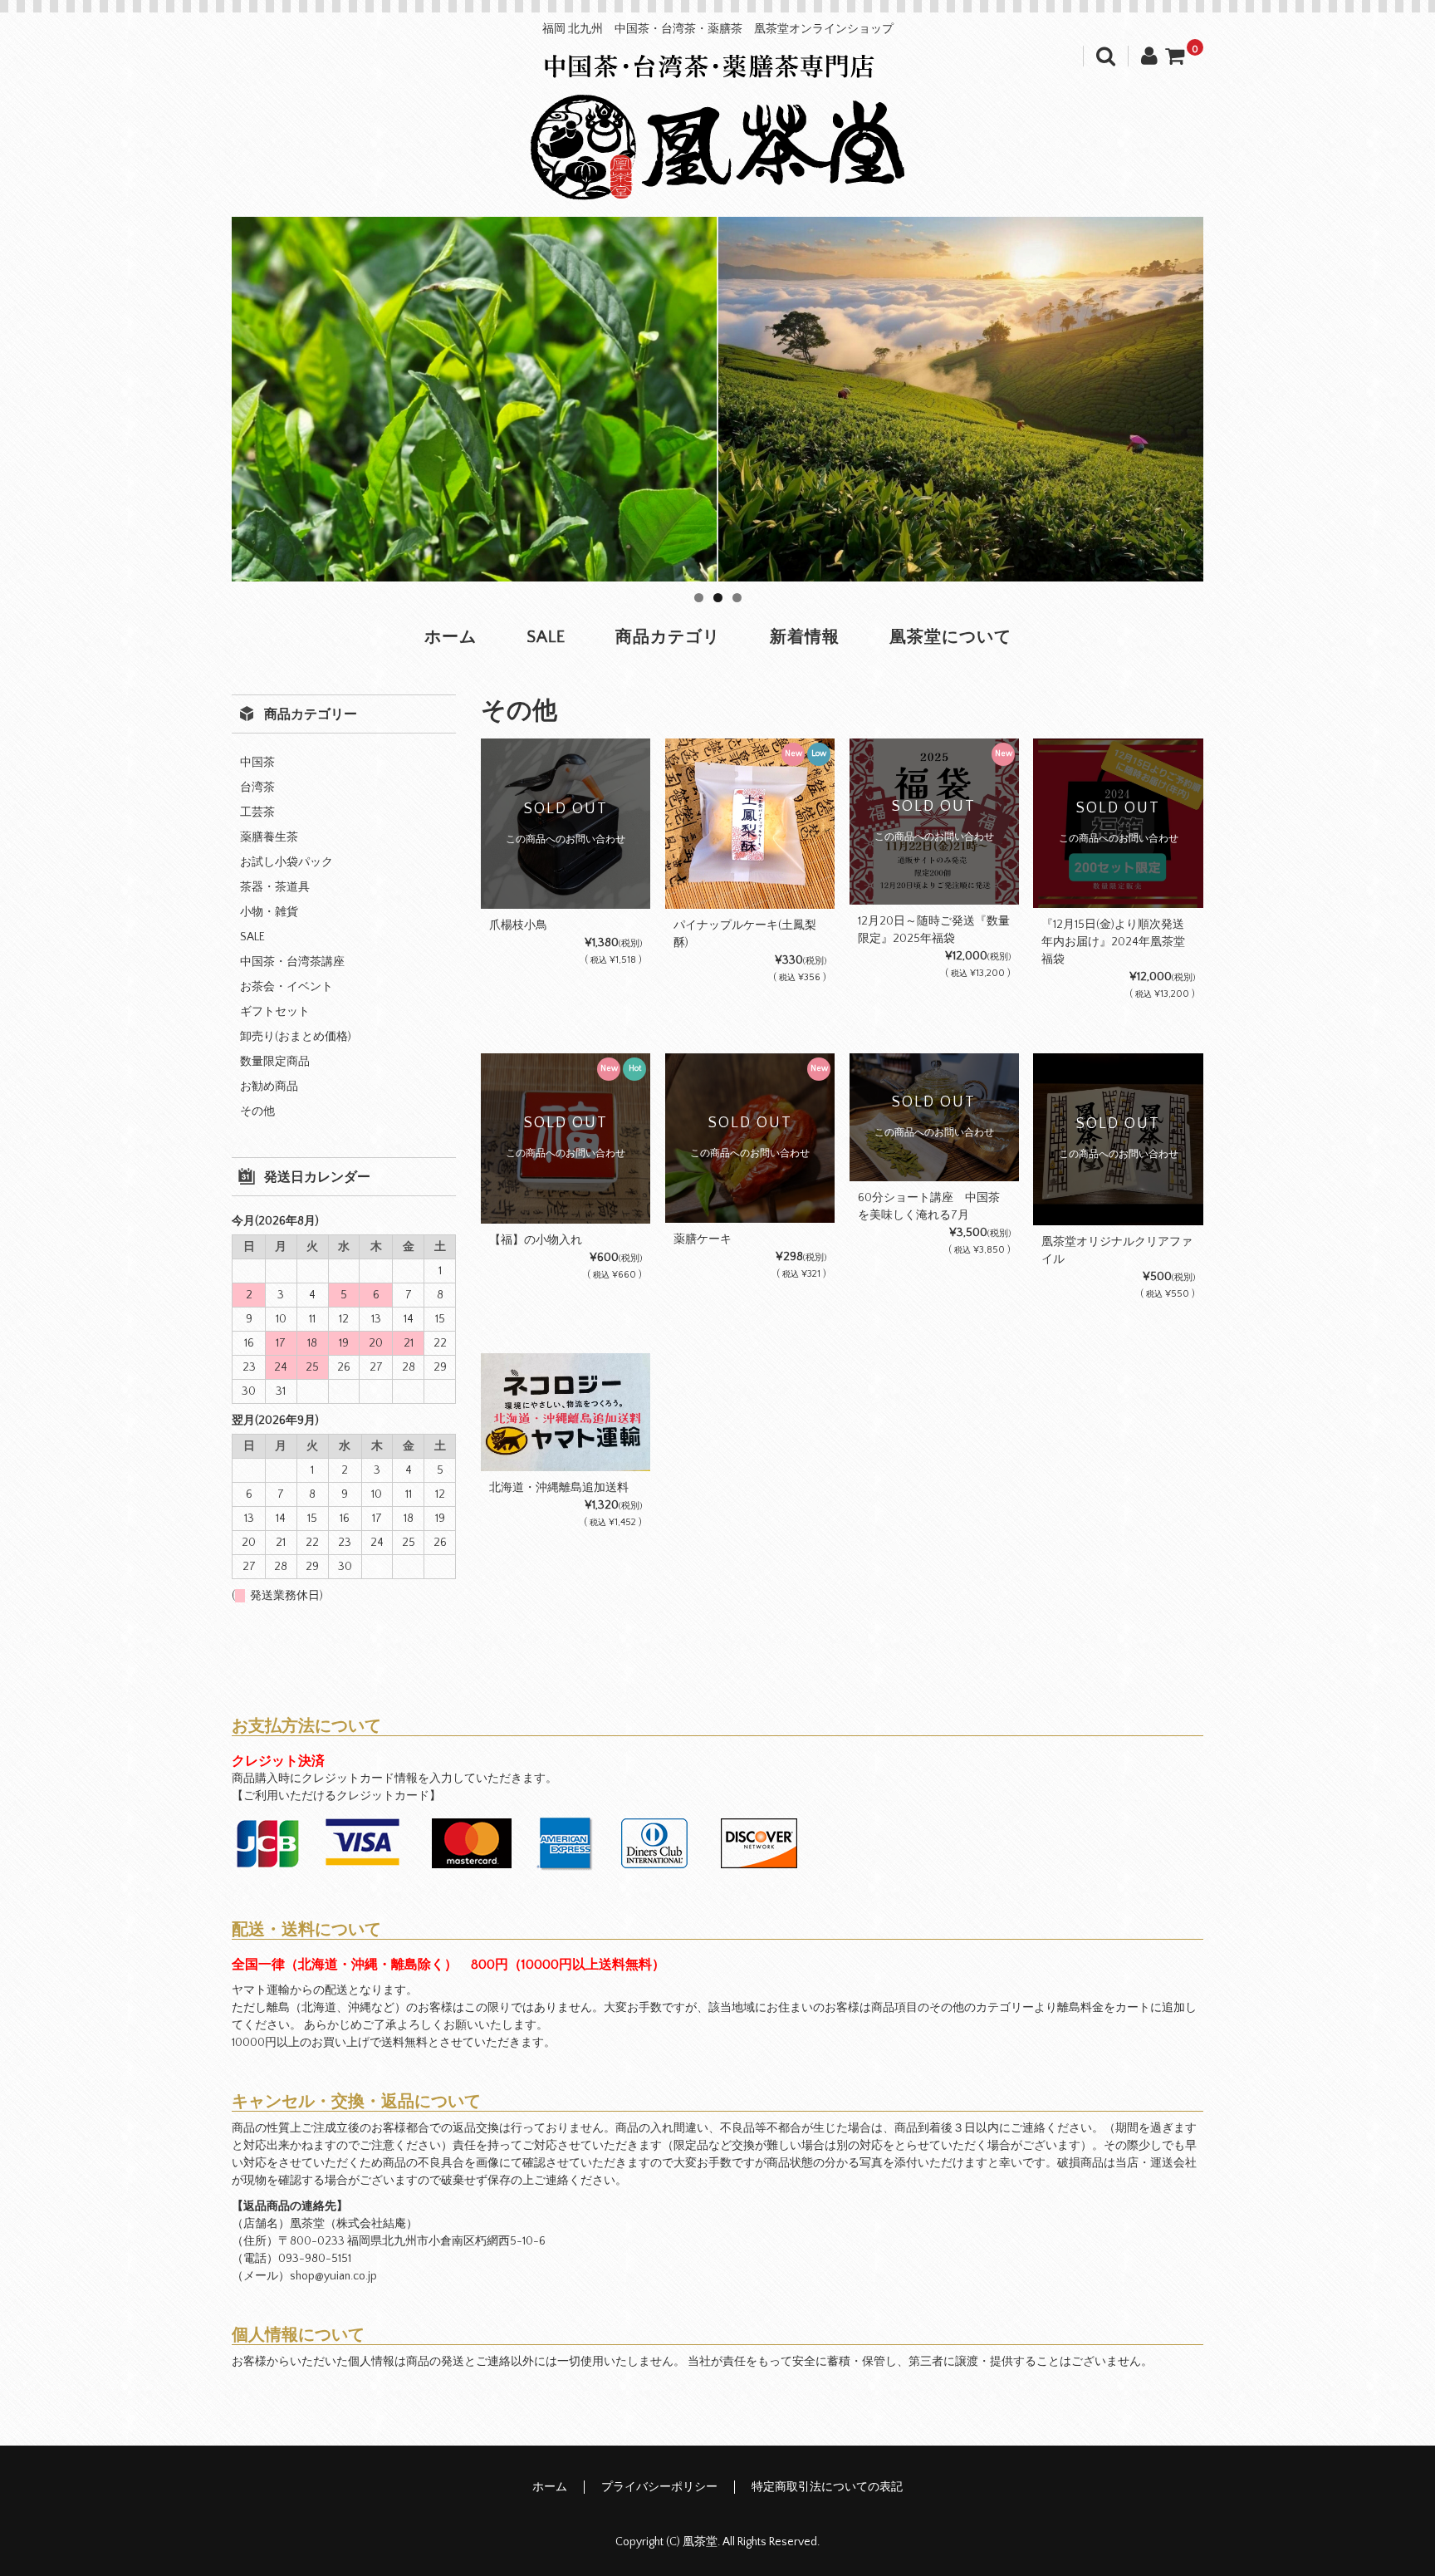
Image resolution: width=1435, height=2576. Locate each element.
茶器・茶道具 (275, 887)
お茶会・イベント (287, 987)
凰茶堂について (950, 637)
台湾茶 (257, 788)
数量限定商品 (275, 1062)
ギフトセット (275, 1012)
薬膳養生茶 (269, 837)
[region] (717, 399)
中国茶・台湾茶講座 (292, 962)
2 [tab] (718, 598)
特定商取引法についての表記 (827, 2487)
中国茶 (257, 763)
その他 (257, 1111)
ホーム (451, 637)
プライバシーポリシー (659, 2487)
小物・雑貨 (269, 912)
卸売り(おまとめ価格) (296, 1037)
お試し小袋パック (287, 862)
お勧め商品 (269, 1087)
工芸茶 (257, 812)
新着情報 (805, 637)
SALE (546, 637)
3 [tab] (737, 598)
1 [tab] (699, 598)
